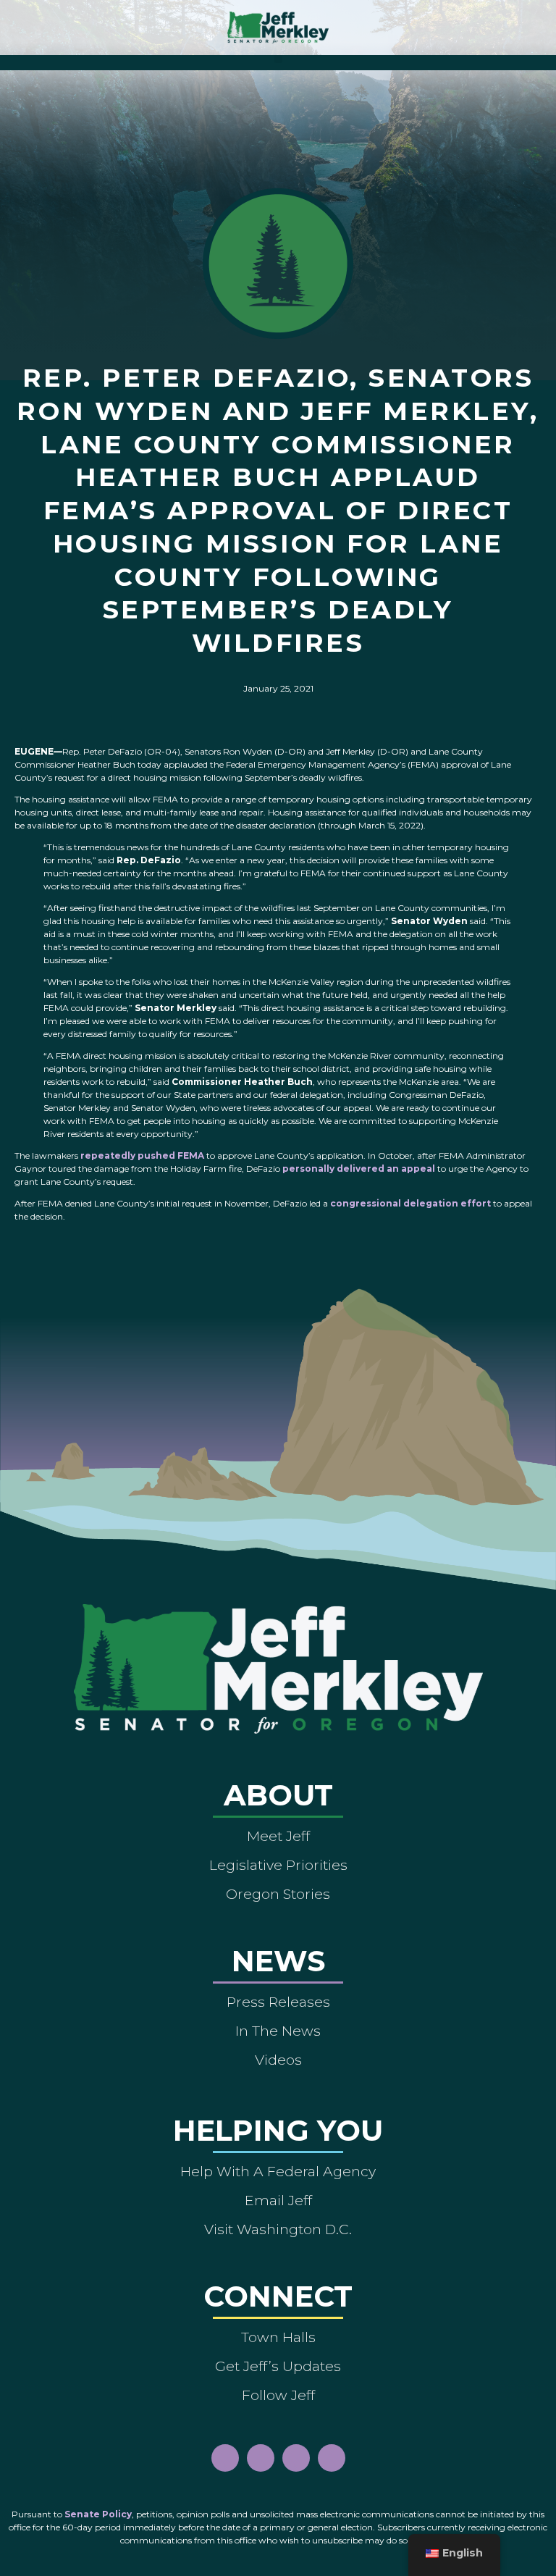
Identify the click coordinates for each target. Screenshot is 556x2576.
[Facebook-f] (225, 2458)
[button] (278, 59)
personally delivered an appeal (359, 1169)
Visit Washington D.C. (278, 2229)
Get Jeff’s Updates (278, 2366)
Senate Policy (98, 2514)
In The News (278, 2031)
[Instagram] (261, 2458)
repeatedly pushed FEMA (142, 1155)
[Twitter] (332, 2458)
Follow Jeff (278, 2395)
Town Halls (278, 2337)
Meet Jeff (278, 1836)
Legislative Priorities (278, 1865)
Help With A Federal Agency (278, 2171)
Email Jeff (278, 2200)
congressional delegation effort (410, 1203)
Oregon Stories (278, 1894)
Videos (278, 2060)
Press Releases (278, 2002)
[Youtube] (296, 2458)
